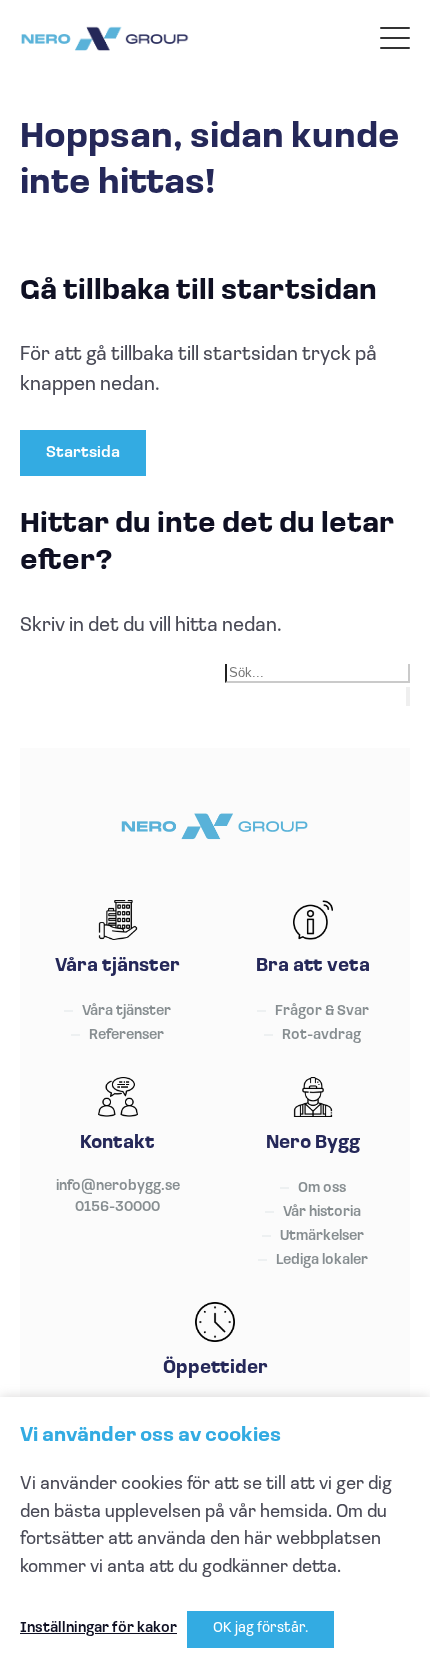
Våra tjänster (126, 1011)
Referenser (126, 1035)
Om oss (322, 1188)
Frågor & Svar (322, 1011)
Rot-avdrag (321, 1035)
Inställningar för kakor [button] (98, 1628)
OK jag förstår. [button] (260, 1628)
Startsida (83, 453)
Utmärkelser (322, 1236)
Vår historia (322, 1212)
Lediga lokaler (322, 1260)
